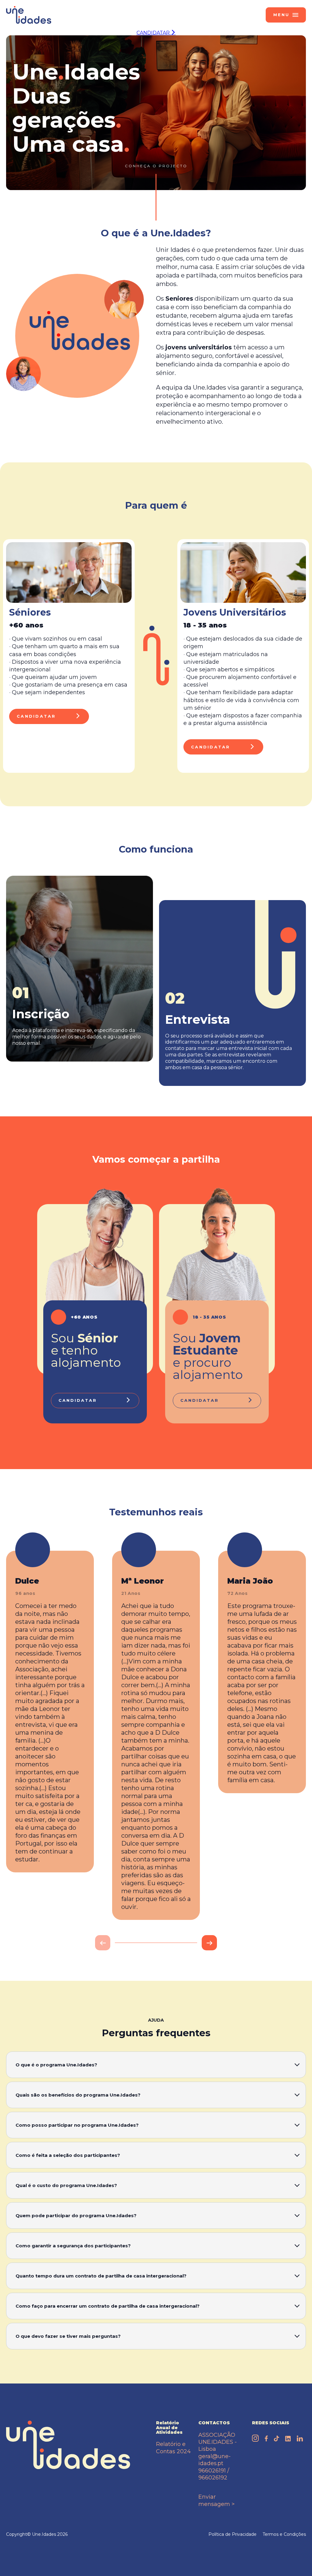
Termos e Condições (284, 2534)
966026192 (213, 2478)
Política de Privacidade (232, 2534)
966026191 (212, 2471)
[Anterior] (103, 1943)
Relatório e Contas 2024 (173, 2448)
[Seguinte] (209, 1943)
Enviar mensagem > (216, 2500)
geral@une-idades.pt (214, 2460)
